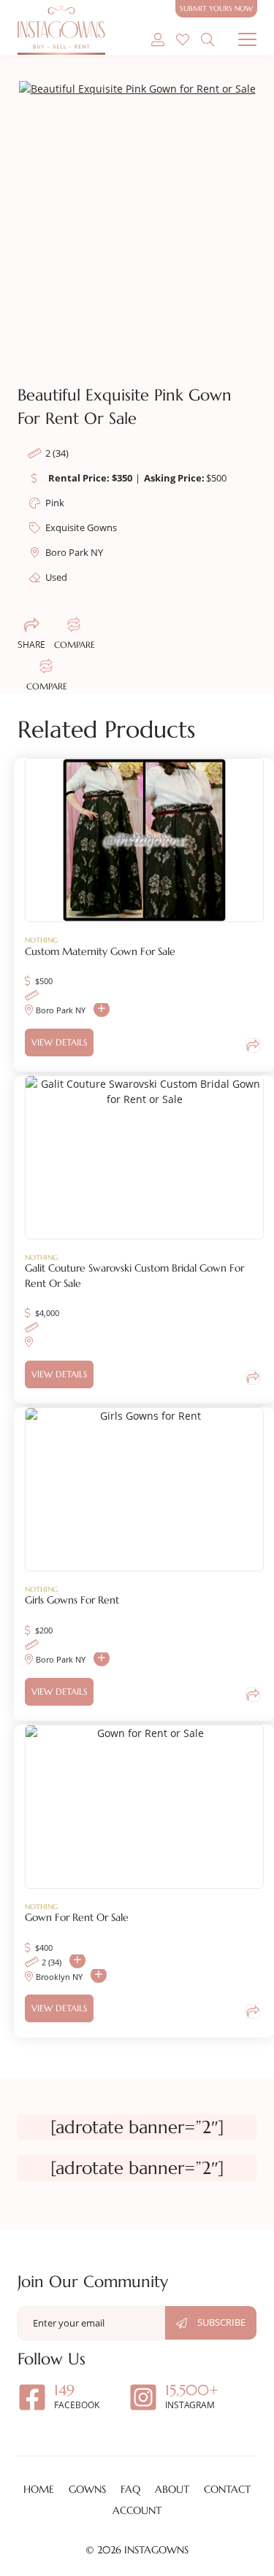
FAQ (130, 2489)
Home (39, 2489)
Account (137, 2510)
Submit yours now (216, 8)
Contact (227, 2489)
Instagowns (156, 2550)
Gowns (87, 2489)
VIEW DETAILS (59, 1042)
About (172, 2489)
